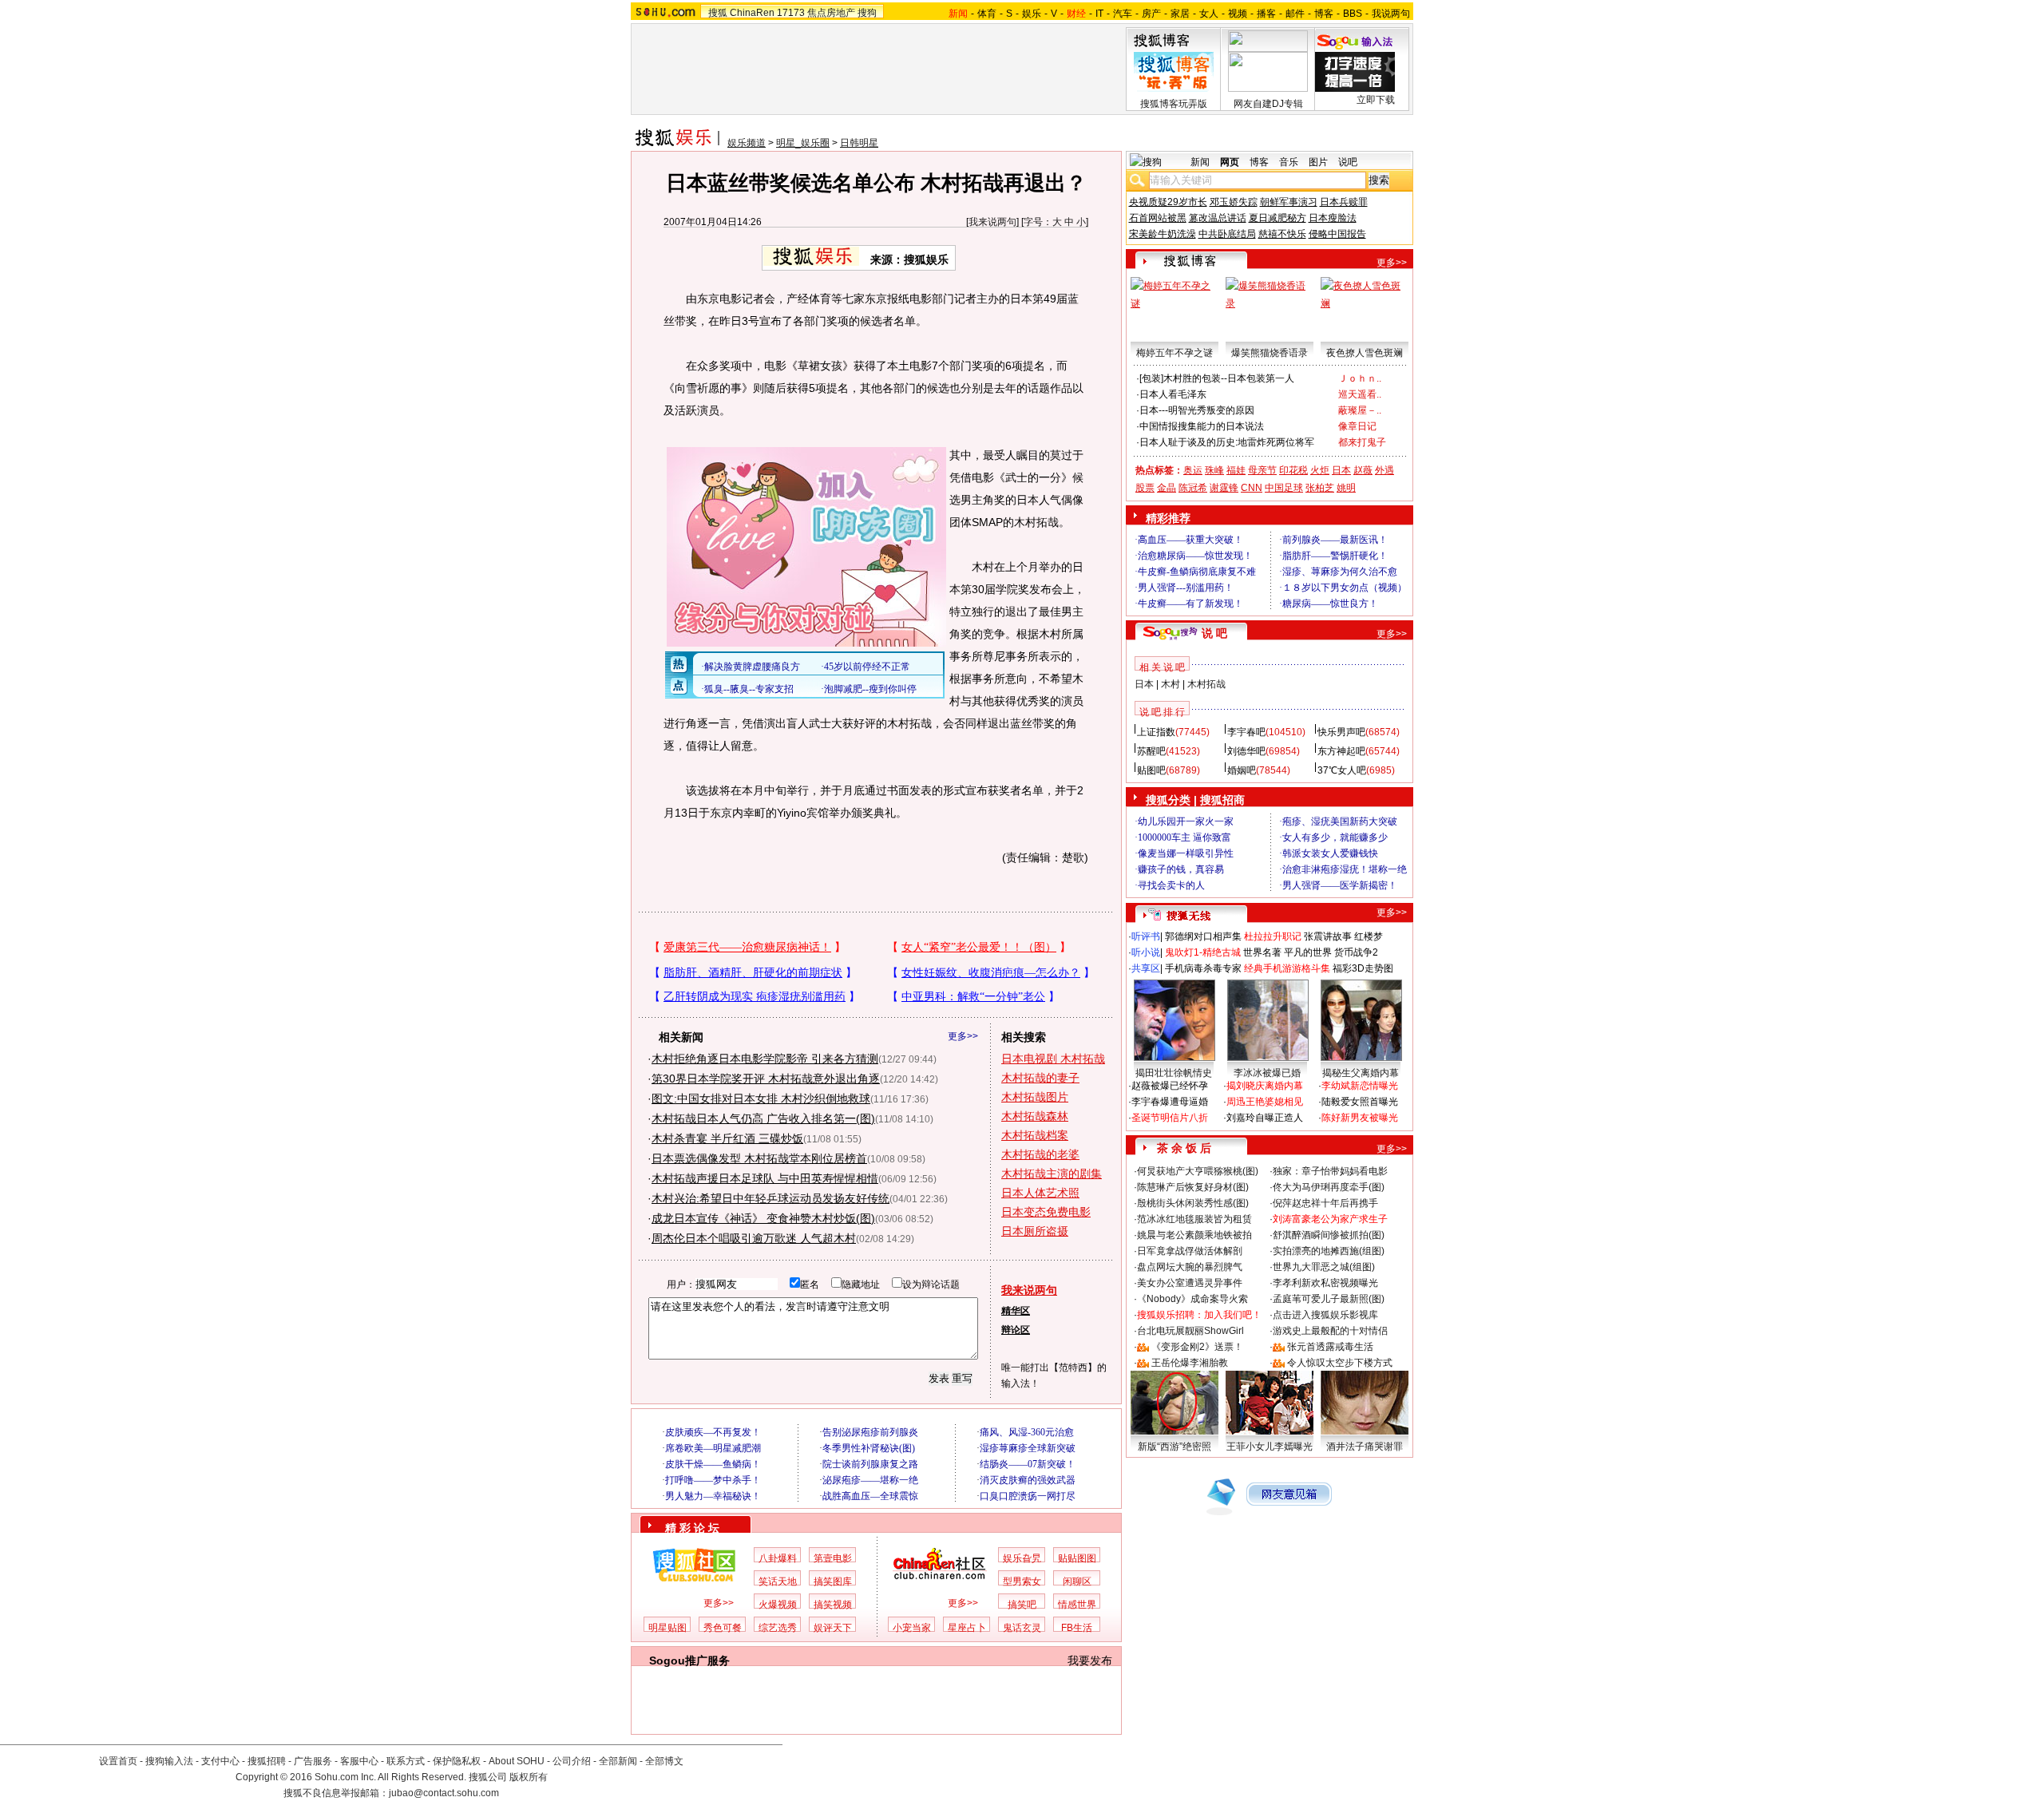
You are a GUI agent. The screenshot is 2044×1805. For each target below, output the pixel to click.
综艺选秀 (778, 1628)
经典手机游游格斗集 (1287, 968)
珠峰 (1214, 470)
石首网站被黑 (1158, 218)
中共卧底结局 (1227, 234)
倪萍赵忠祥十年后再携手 (1325, 1203)
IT (1099, 14)
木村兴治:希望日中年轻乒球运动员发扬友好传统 (770, 1198)
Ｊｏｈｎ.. (1360, 378)
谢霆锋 (1224, 488)
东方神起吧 (1341, 751)
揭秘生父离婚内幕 (1361, 1073)
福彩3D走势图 (1363, 968)
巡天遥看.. (1360, 394)
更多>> (963, 1036)
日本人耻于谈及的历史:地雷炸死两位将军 (1227, 442)
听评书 (1146, 936)
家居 (1180, 14)
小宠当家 (912, 1628)
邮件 (1295, 14)
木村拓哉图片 (1035, 1097)
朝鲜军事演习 (1289, 202)
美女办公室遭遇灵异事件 (1190, 1283)
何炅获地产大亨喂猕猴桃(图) (1198, 1171)
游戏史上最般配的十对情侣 (1330, 1331)
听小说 (1146, 952)
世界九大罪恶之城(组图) (1324, 1267)
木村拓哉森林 (1035, 1116)
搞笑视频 (833, 1605)
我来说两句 (992, 222)
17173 (791, 13)
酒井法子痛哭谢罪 (1365, 1447)
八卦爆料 (778, 1558)
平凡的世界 (1308, 952)
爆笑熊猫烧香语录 (1270, 353)
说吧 (1348, 162)
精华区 (1016, 1311)
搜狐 (718, 13)
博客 (1324, 14)
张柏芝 (1320, 488)
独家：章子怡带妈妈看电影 (1330, 1171)
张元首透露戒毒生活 (1330, 1347)
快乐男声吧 (1341, 732)
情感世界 (1077, 1605)
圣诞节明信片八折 (1170, 1118)
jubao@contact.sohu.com (444, 1793)
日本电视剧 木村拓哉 (1053, 1059)
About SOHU (517, 1761)
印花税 (1293, 470)
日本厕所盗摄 (1035, 1231)
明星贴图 (667, 1628)
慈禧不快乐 (1282, 234)
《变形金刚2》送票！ (1197, 1347)
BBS (1353, 14)
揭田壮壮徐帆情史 (1174, 1073)
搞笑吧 (1022, 1605)
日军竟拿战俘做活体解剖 (1190, 1251)
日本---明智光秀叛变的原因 (1197, 410)
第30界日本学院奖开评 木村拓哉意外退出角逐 (766, 1079)
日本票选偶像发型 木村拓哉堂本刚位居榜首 (759, 1158)
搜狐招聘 (267, 1761)
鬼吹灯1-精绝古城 (1203, 952)
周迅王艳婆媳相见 (1265, 1102)
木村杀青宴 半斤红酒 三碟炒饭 (727, 1138)
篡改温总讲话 (1218, 218)
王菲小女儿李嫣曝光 (1270, 1447)
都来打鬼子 (1362, 442)
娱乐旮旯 (1022, 1558)
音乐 (1289, 162)
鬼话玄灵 (1022, 1628)
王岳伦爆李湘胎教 (1190, 1363)
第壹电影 (833, 1558)
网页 (1230, 162)
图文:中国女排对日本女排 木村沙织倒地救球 (761, 1098)
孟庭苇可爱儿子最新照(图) (1329, 1299)
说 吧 (1214, 633)
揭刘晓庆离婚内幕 (1265, 1086)
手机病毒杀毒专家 (1203, 968)
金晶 (1167, 488)
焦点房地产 (831, 13)
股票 (1145, 488)
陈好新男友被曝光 (1360, 1118)
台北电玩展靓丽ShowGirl (1190, 1331)
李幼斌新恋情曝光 (1360, 1086)
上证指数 (1156, 732)
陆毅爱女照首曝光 (1360, 1102)
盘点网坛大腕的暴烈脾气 (1190, 1267)
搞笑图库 (833, 1581)
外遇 (1384, 470)
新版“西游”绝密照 (1175, 1447)
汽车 (1123, 14)
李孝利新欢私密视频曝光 (1325, 1283)
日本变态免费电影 (1046, 1212)
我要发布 (1090, 1661)
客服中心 (359, 1761)
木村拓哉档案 (1035, 1135)
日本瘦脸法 (1333, 218)
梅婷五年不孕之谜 (1175, 353)
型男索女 (1022, 1581)
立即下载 (1376, 100)
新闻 (1200, 162)
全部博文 (664, 1761)
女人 (1209, 14)
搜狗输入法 (169, 1761)
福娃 (1236, 470)
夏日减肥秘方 (1277, 218)
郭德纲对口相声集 (1203, 936)
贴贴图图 (1077, 1558)
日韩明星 (859, 143)
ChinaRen (752, 13)
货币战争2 (1356, 952)
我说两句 (1391, 14)
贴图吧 (1151, 770)
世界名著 (1262, 952)
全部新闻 (618, 1761)
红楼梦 (1369, 936)
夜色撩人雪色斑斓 (1365, 353)
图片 (1318, 162)
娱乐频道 (747, 143)
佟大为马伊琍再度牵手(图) (1329, 1187)
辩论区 (1016, 1330)
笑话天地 (778, 1581)
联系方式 (406, 1761)
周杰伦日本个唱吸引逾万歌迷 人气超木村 (754, 1238)
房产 (1151, 14)
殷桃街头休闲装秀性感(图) (1193, 1203)
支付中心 (220, 1761)
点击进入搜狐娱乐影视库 (1325, 1315)
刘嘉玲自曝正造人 (1265, 1118)
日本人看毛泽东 (1173, 394)
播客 (1266, 14)
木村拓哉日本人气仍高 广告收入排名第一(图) (763, 1118)
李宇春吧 (1246, 732)
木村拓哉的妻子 (1040, 1078)
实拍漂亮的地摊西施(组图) (1329, 1251)
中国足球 (1284, 488)
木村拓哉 (1206, 684)
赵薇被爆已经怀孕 (1170, 1086)
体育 (987, 14)
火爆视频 (778, 1605)
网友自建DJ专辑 (1268, 104)
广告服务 (313, 1761)
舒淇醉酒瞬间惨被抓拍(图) (1329, 1235)
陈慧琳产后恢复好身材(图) (1193, 1187)
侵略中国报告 (1337, 234)
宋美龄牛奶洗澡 (1163, 234)
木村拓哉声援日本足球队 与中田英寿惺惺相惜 (765, 1178)
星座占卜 (967, 1628)
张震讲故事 (1328, 936)
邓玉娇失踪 (1234, 202)
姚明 (1346, 488)
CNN (1252, 488)
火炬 (1320, 470)
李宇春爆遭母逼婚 (1170, 1102)
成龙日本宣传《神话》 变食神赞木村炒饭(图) (763, 1218)
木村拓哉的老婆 (1040, 1154)
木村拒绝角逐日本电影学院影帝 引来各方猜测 (765, 1059)
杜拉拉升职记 (1273, 936)
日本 (1341, 470)
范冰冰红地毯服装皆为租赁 (1194, 1219)
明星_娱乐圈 (803, 143)
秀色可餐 (723, 1628)
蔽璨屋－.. (1360, 410)
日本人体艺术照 (1040, 1193)
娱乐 (1032, 14)
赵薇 (1363, 470)
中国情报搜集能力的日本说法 (1202, 426)
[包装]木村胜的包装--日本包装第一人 (1217, 378)
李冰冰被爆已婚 (1267, 1073)
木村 (1171, 684)
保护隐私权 (457, 1761)
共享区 (1146, 968)
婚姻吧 (1242, 770)
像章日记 (1357, 426)
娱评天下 (833, 1628)
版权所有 (529, 1777)
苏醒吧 (1151, 751)
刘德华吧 (1246, 751)
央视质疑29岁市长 (1168, 202)
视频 (1238, 14)
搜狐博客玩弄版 (1174, 104)
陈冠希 (1193, 488)
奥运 (1193, 470)
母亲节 (1262, 470)
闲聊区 (1077, 1581)
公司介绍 (572, 1761)
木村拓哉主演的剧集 (1052, 1174)
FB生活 (1077, 1628)
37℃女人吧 (1342, 770)
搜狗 (867, 13)
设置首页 (118, 1761)
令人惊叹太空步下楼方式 (1340, 1363)
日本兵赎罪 (1344, 202)
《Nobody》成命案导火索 (1192, 1299)
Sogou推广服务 (689, 1661)
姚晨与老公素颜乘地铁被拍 (1194, 1235)
